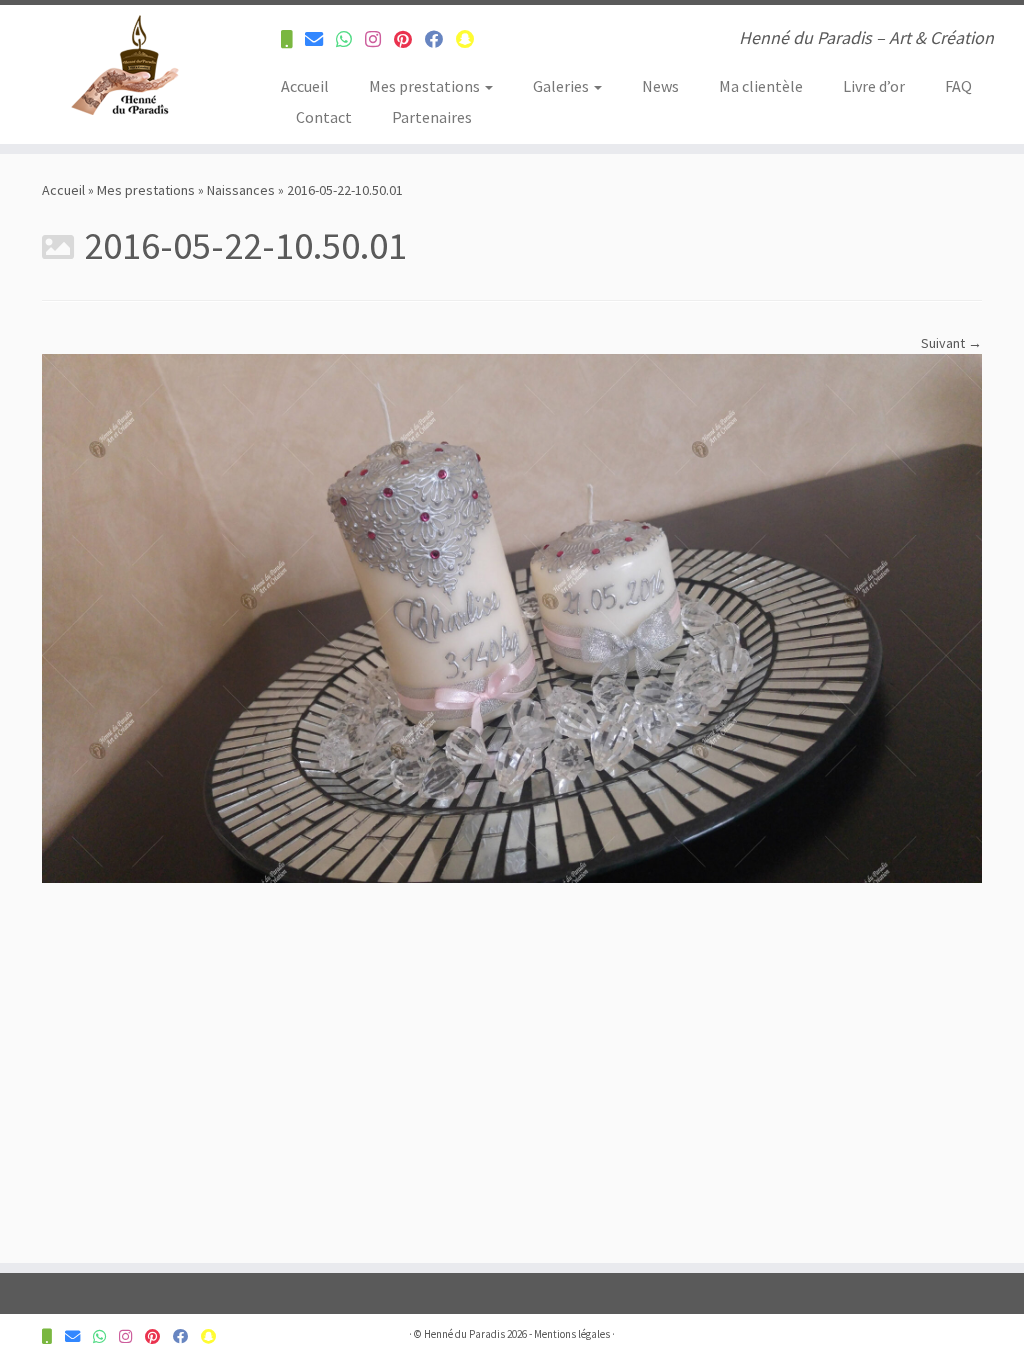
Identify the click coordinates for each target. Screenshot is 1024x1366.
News (660, 86)
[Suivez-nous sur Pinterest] (409, 39)
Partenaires (432, 117)
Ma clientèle (761, 86)
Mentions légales (572, 1334)
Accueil (305, 86)
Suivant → (951, 343)
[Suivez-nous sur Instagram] (379, 39)
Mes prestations (426, 86)
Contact (324, 117)
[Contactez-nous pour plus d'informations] (293, 39)
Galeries (562, 86)
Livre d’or (874, 86)
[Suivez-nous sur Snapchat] (471, 39)
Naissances (241, 190)
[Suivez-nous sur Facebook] (440, 39)
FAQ (958, 86)
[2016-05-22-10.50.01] (512, 617)
